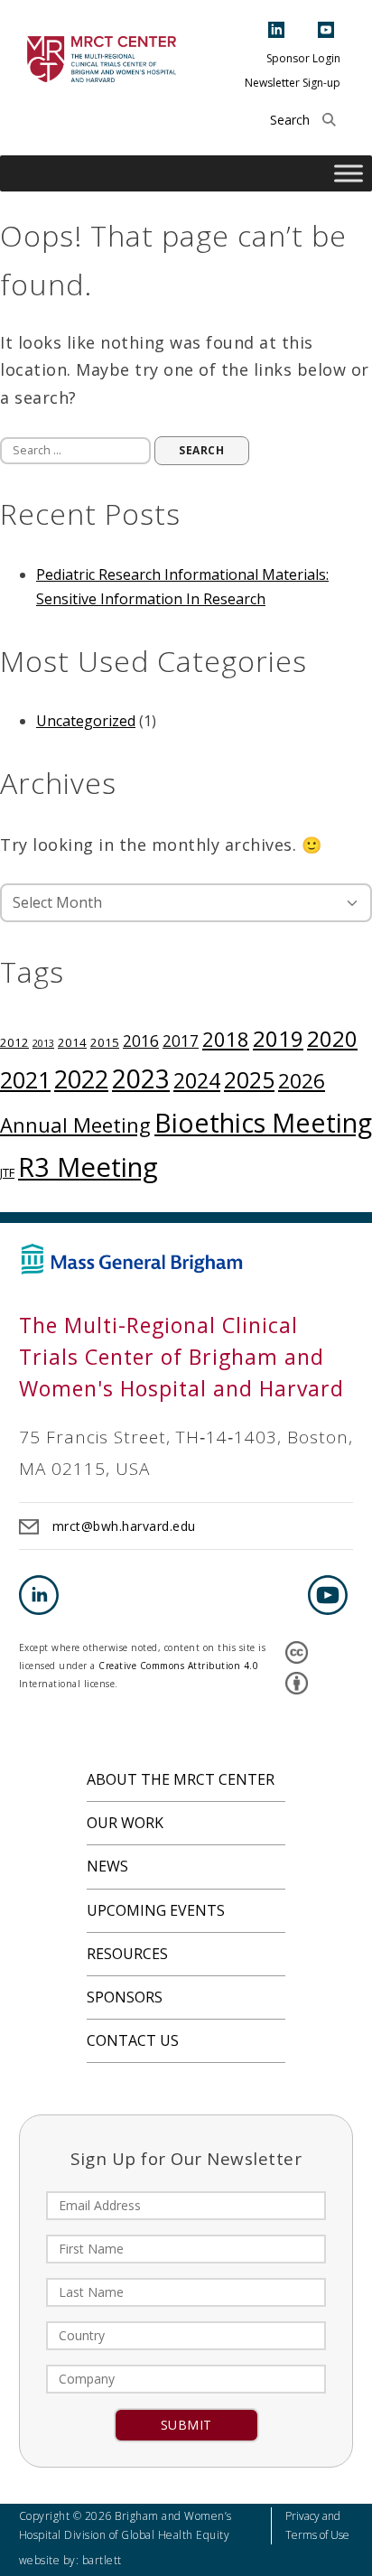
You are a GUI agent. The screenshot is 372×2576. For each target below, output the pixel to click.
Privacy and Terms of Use (317, 2525)
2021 (25, 1079)
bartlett (102, 2560)
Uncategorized (86, 721)
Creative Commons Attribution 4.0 (178, 1666)
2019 (278, 1038)
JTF (7, 1172)
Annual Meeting (75, 1125)
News (107, 1866)
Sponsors (125, 1997)
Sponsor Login (303, 58)
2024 (197, 1080)
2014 (72, 1042)
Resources (127, 1954)
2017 (181, 1041)
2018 (226, 1039)
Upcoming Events (156, 1910)
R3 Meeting (88, 1167)
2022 (81, 1079)
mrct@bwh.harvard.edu (124, 1526)
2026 (302, 1081)
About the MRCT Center (181, 1779)
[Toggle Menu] (349, 174)
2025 (249, 1080)
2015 (105, 1042)
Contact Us (133, 2040)
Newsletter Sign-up (293, 83)
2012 (14, 1042)
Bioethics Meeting (263, 1122)
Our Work (125, 1823)
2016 (141, 1041)
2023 (141, 1078)
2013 (43, 1043)
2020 (332, 1038)
